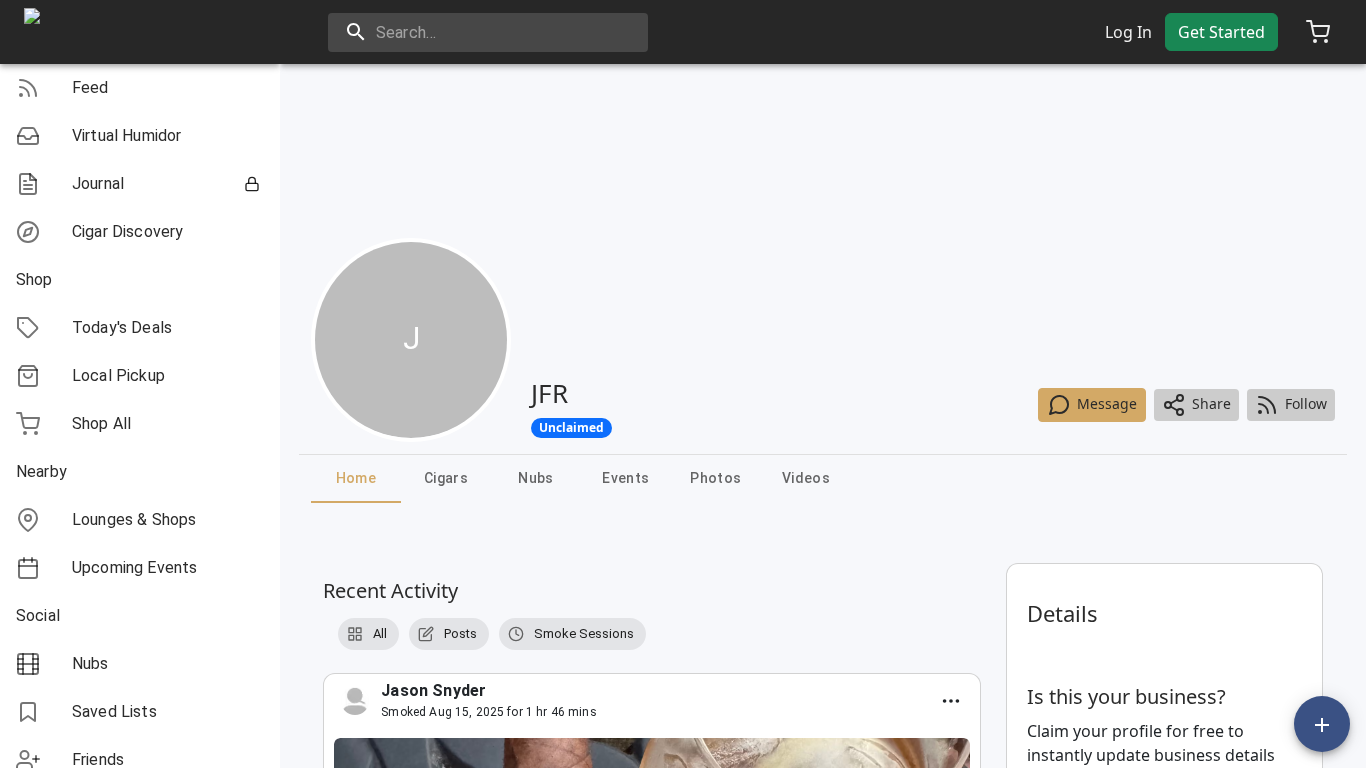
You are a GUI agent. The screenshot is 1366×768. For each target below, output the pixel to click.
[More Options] (951, 701)
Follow (1306, 403)
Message (1107, 403)
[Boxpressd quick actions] (1322, 724)
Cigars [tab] (446, 478)
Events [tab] (625, 478)
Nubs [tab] (536, 478)
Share (1211, 403)
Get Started (1221, 32)
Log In (1128, 32)
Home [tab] (356, 478)
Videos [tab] (806, 478)
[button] (140, 88)
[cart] (1318, 32)
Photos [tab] (715, 478)
